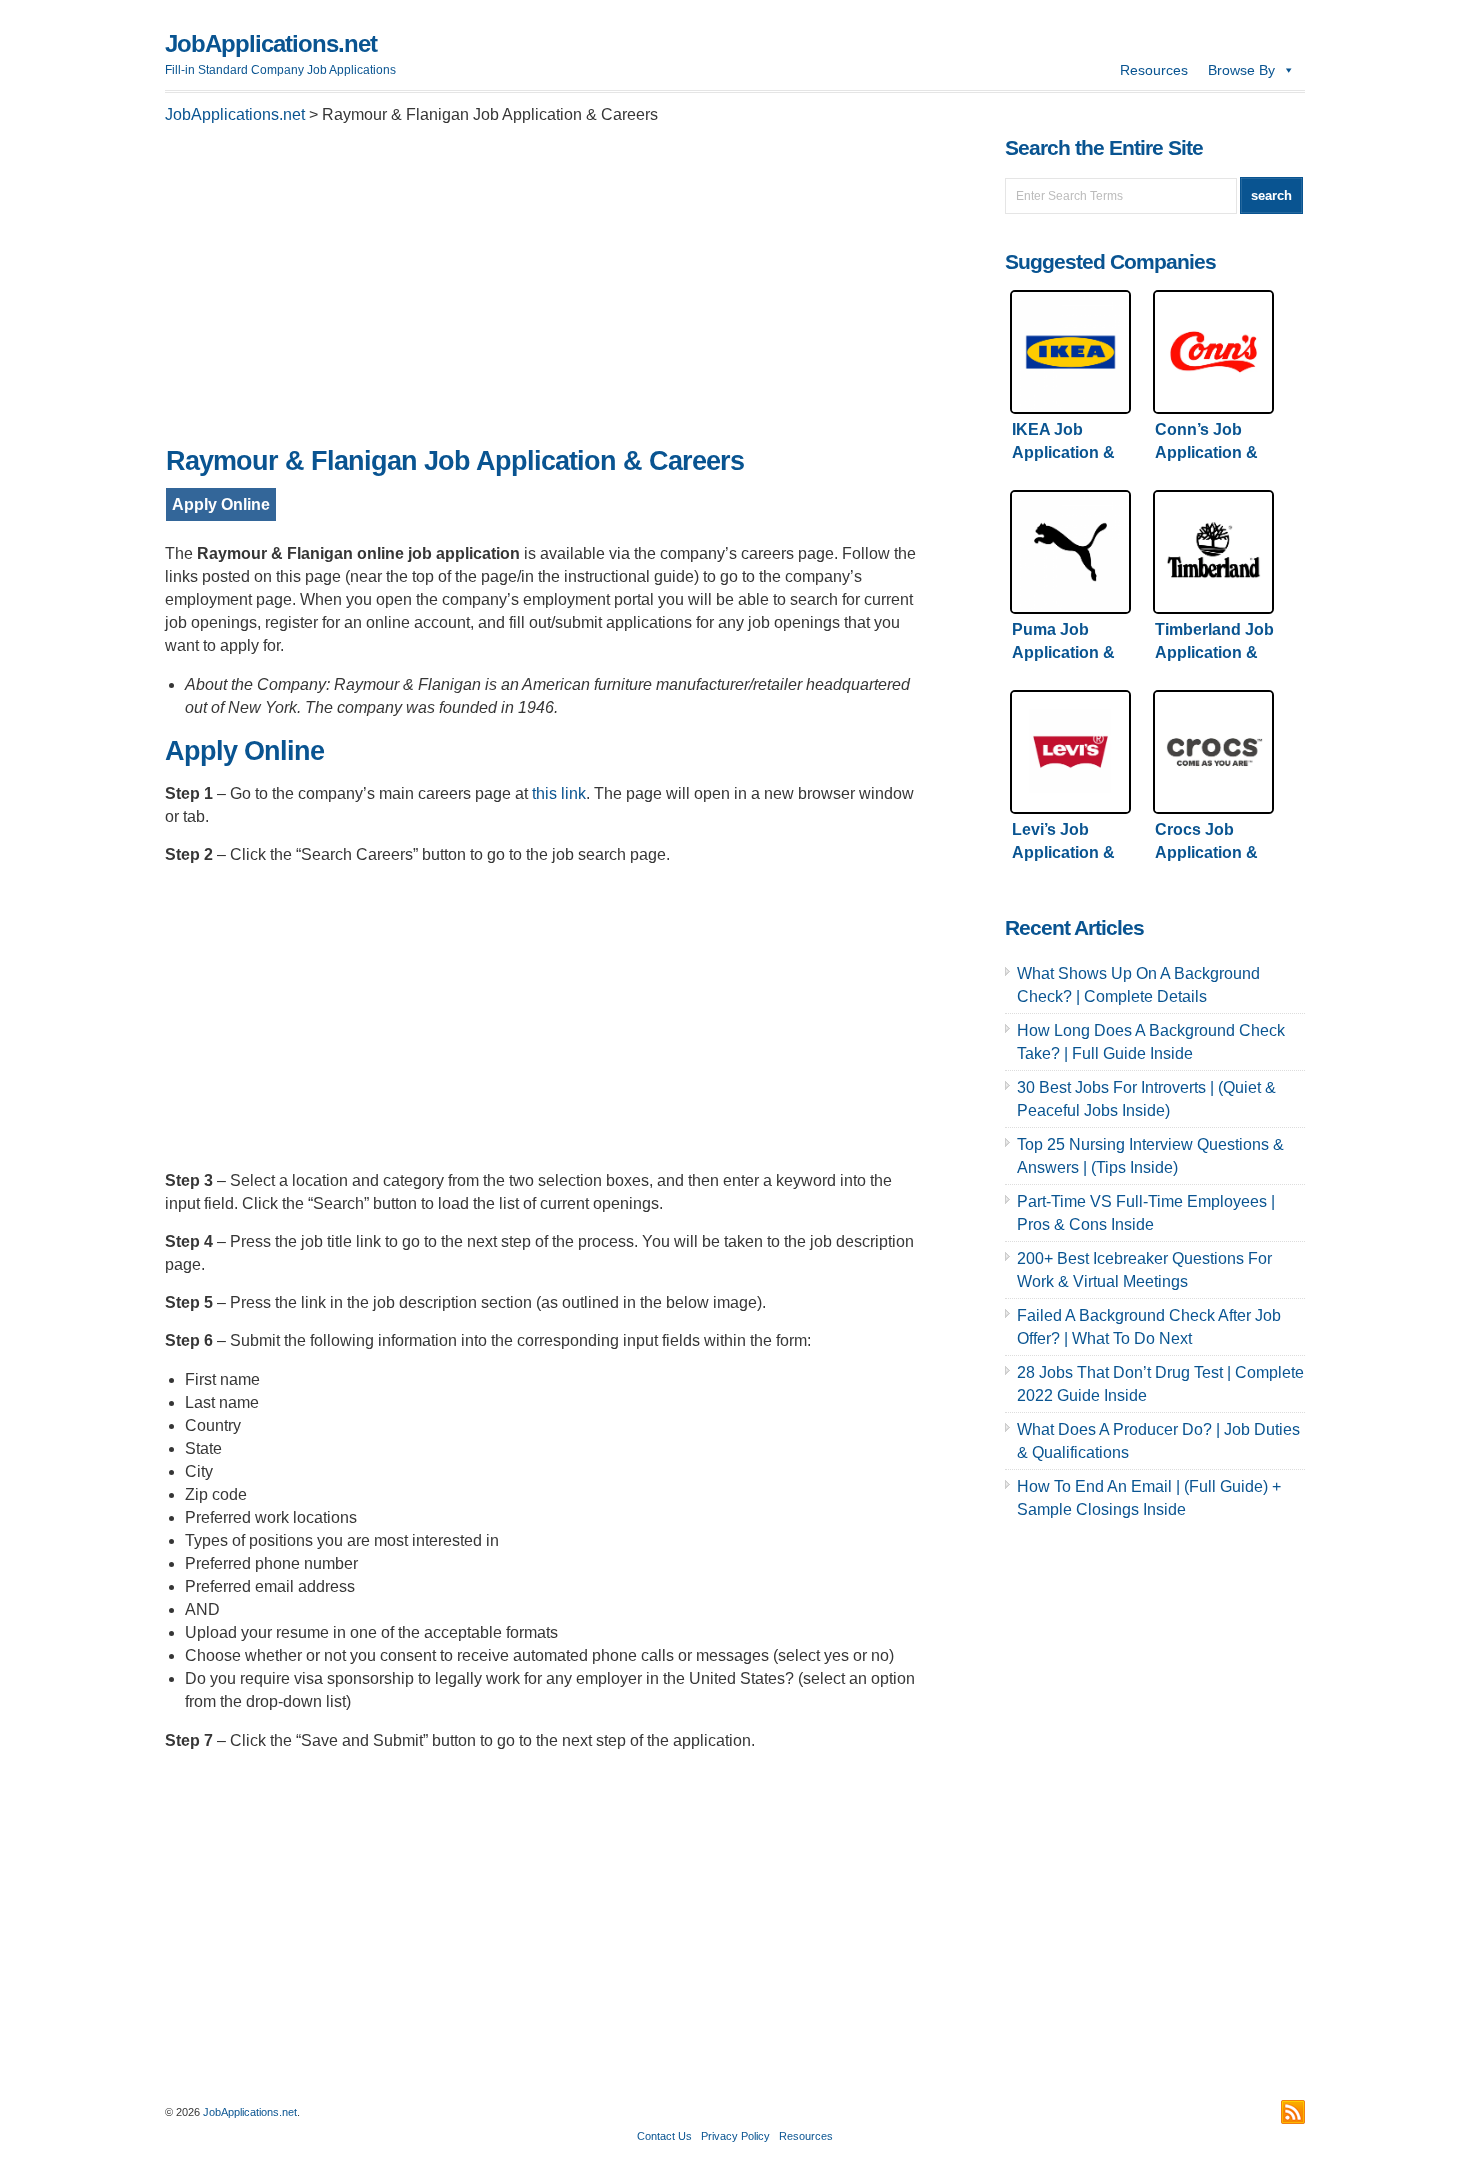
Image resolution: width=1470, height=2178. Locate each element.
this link (559, 793)
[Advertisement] (545, 291)
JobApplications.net (271, 43)
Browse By (1241, 70)
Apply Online (221, 504)
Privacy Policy (735, 2136)
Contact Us (664, 2136)
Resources (1154, 70)
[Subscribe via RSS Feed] (1293, 2112)
